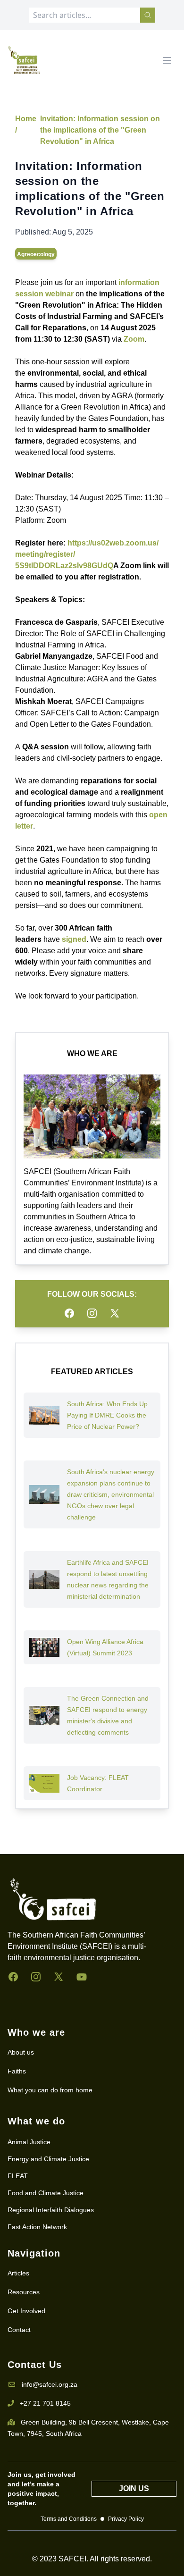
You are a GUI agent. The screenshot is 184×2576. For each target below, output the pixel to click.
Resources (24, 2292)
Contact (19, 2330)
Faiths (17, 2071)
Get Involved (26, 2311)
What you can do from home (50, 2090)
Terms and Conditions (69, 2519)
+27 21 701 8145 (45, 2403)
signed (74, 939)
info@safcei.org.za (50, 2384)
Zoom (134, 339)
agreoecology (36, 254)
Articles (18, 2273)
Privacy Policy (126, 2519)
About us (21, 2052)
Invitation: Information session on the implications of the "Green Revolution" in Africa (100, 130)
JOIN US (134, 2488)
